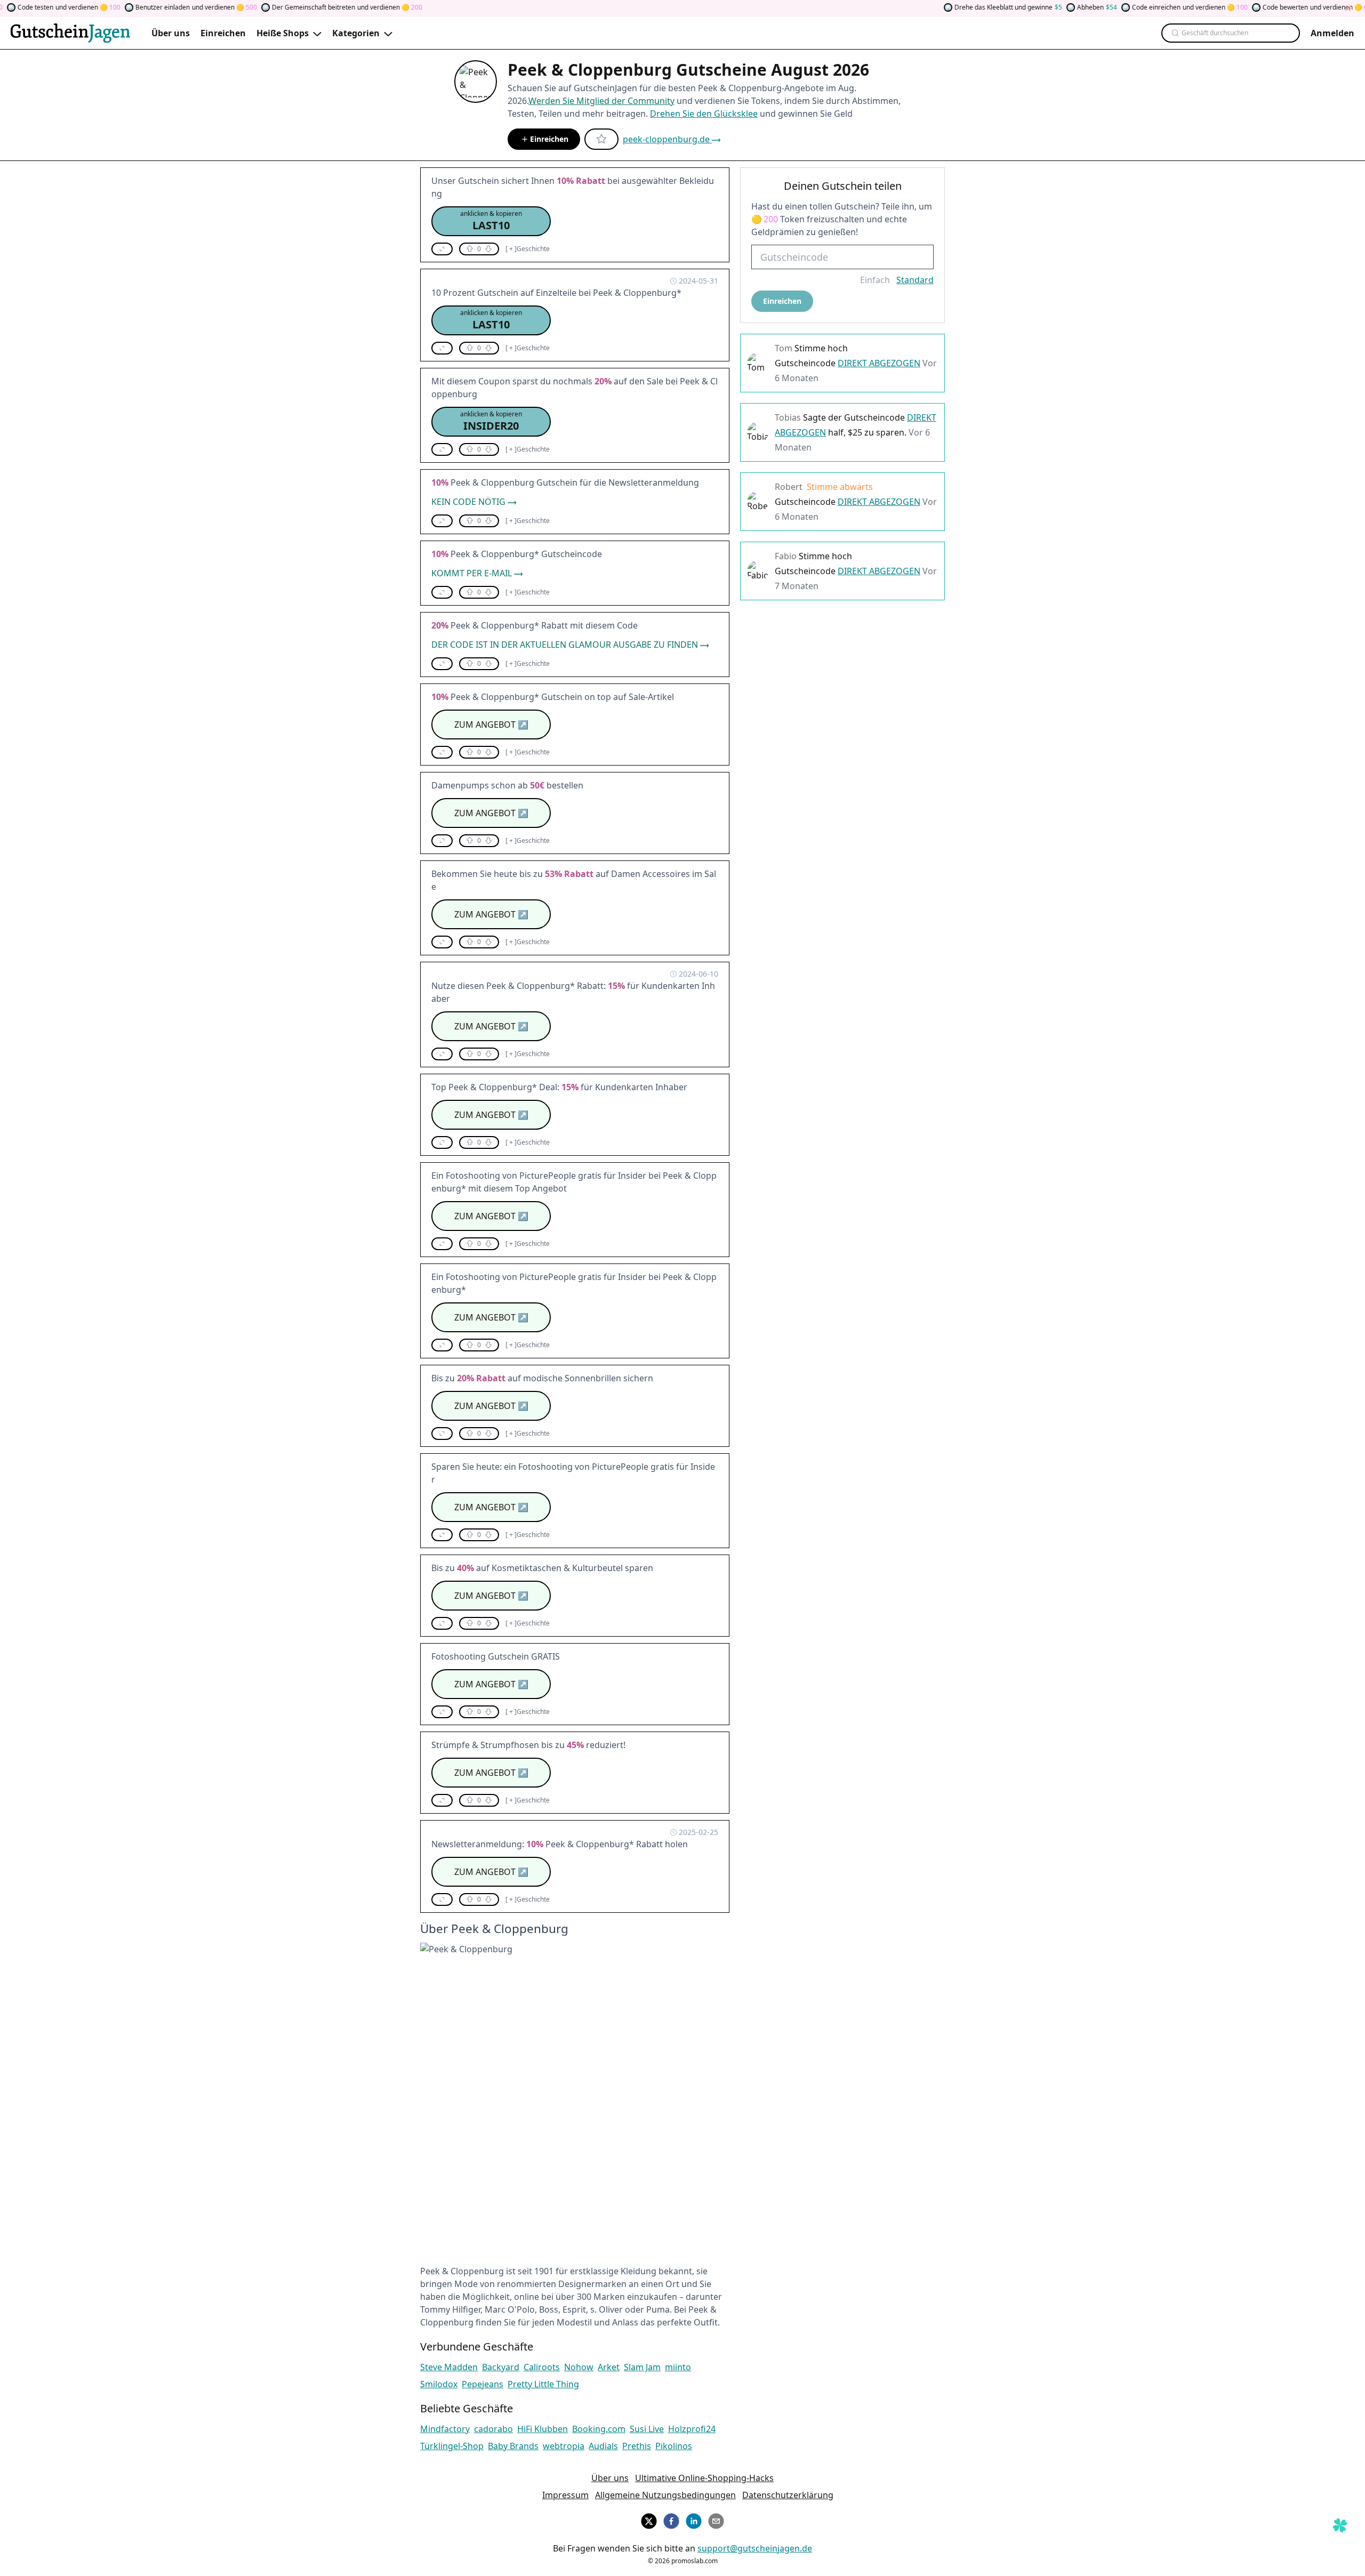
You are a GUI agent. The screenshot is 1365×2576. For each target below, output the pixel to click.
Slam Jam (642, 2367)
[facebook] (671, 2519)
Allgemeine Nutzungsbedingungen (665, 2495)
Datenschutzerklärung (788, 2495)
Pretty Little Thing (543, 2384)
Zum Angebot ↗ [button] (491, 724)
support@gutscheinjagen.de (755, 2548)
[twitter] (649, 2519)
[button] (491, 221)
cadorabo (493, 2429)
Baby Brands (513, 2446)
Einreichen (549, 139)
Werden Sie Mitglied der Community (601, 101)
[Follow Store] (601, 139)
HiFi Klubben (543, 2429)
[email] (716, 2519)
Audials (603, 2446)
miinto (678, 2367)
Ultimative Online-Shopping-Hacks (704, 2478)
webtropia (564, 2446)
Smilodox (439, 2384)
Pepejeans (483, 2384)
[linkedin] (694, 2519)
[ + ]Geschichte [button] (528, 249)
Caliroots (542, 2367)
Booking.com (599, 2429)
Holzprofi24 (692, 2429)
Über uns (610, 2478)
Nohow (579, 2367)
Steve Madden (449, 2367)
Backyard (501, 2367)
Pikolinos (674, 2446)
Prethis (637, 2446)
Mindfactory (445, 2429)
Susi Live (647, 2429)
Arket (609, 2367)
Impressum (565, 2495)
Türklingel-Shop (452, 2446)
